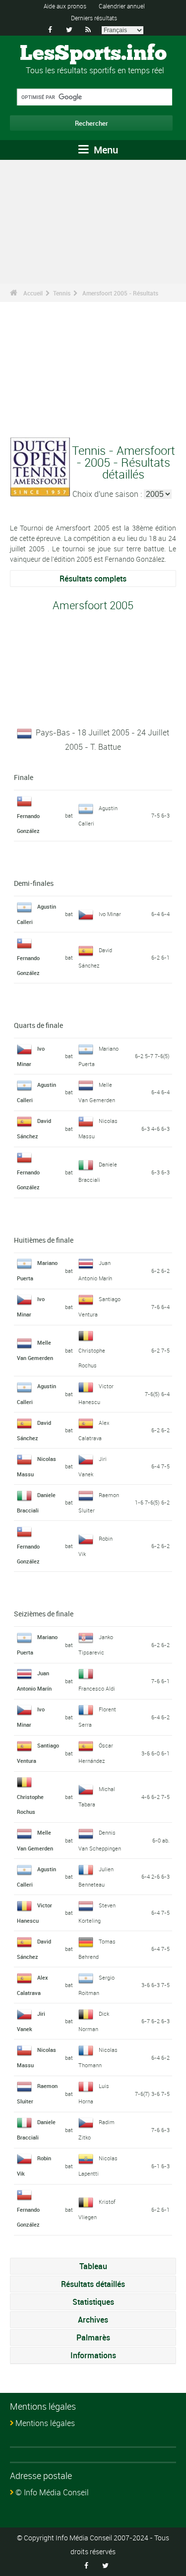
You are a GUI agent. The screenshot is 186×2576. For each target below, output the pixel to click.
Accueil (33, 293)
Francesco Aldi (97, 1688)
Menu (105, 150)
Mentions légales (45, 2423)
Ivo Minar (110, 914)
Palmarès (93, 2337)
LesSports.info (93, 54)
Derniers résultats (94, 18)
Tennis (62, 293)
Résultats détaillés (93, 2284)
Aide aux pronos (65, 6)
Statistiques (93, 2302)
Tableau (93, 2266)
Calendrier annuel (122, 6)
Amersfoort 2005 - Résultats (120, 293)
